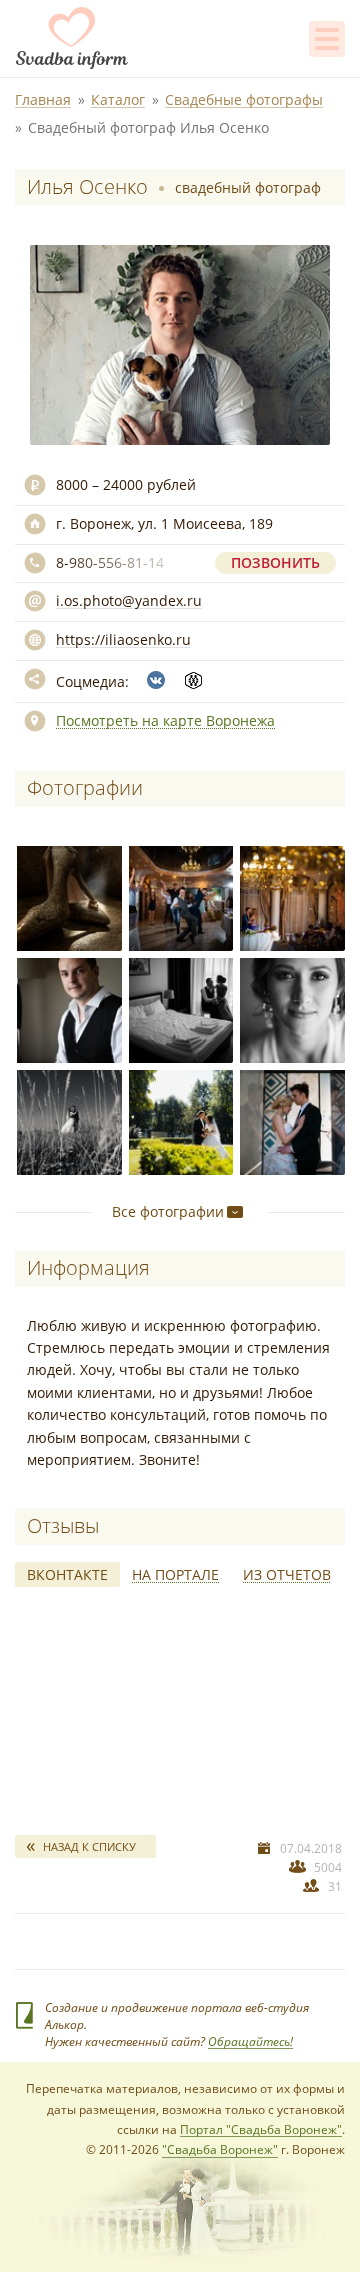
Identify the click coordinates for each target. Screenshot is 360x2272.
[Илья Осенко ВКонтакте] (156, 680)
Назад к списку (89, 1846)
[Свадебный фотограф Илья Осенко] (66, 895)
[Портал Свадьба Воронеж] (72, 38)
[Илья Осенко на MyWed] (193, 680)
